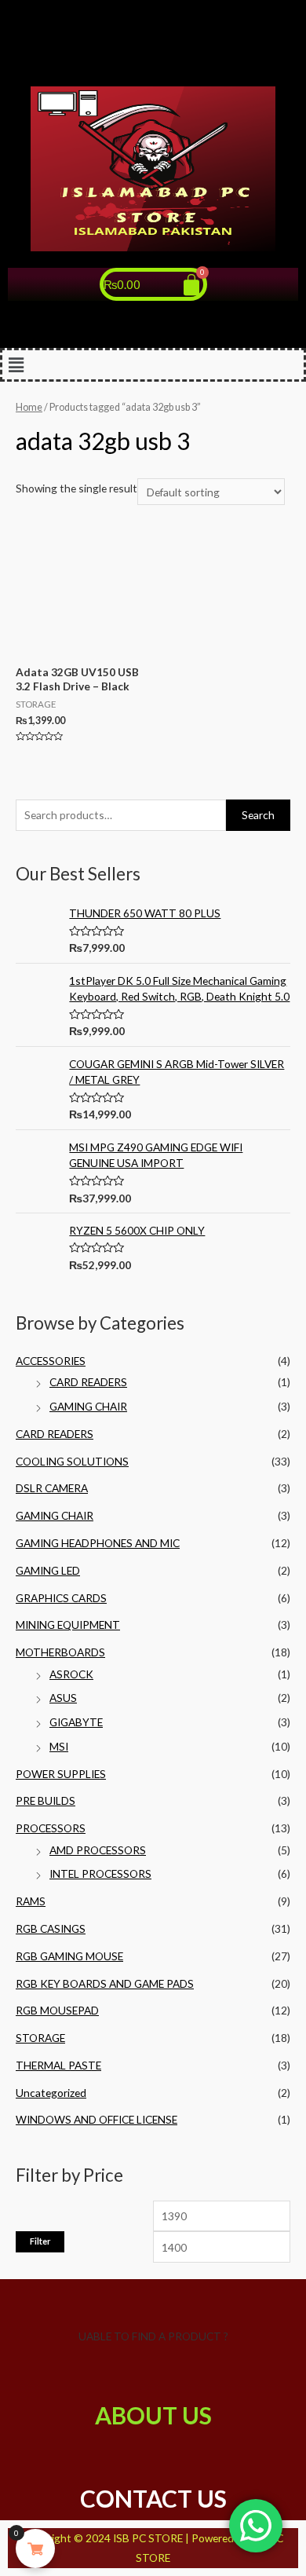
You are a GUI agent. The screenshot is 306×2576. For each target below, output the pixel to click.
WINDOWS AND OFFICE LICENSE (97, 2119)
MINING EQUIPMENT (68, 1625)
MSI (59, 1746)
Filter (40, 2241)
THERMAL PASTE (58, 2065)
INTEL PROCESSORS (100, 1873)
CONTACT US (153, 2498)
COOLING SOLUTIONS (72, 1461)
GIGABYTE (76, 1722)
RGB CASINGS (51, 1928)
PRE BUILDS (46, 1800)
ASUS (63, 1698)
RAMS (31, 1901)
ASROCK (71, 1674)
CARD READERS (88, 1382)
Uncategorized (51, 2093)
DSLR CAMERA (52, 1488)
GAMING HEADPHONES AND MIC (98, 1543)
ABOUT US (153, 2415)
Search (258, 815)
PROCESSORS (51, 1828)
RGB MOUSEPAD (57, 2010)
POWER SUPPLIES (61, 1774)
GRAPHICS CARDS (61, 1598)
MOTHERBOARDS (60, 1652)
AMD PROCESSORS (98, 1850)
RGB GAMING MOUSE (69, 1956)
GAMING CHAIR (88, 1406)
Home (29, 407)
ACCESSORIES (51, 1361)
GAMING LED (48, 1570)
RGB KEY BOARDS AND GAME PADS (105, 1983)
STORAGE (40, 2038)
